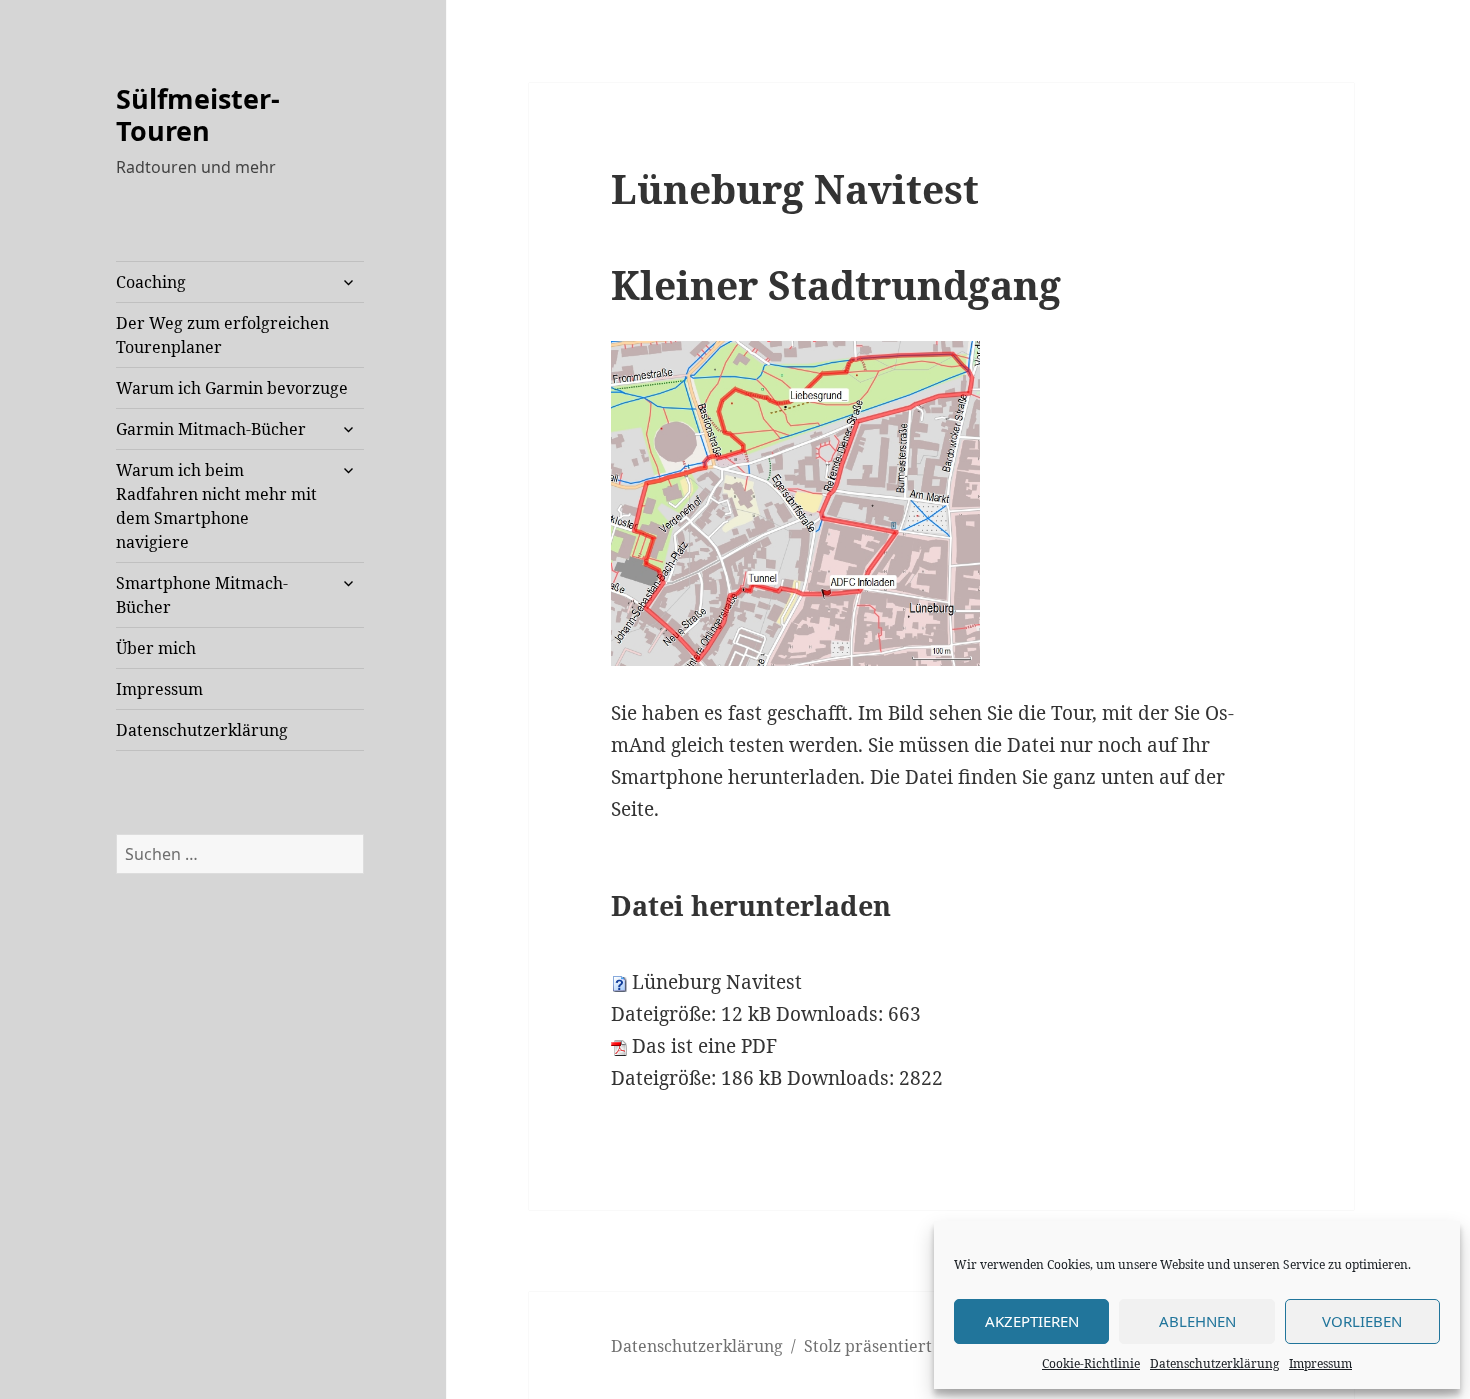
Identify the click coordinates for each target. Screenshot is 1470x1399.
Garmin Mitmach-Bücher (211, 429)
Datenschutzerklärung (1214, 1363)
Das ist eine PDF (704, 1046)
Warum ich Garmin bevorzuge (232, 388)
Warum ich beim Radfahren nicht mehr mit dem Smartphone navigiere (216, 506)
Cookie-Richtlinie (1091, 1363)
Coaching (151, 282)
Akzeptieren (1032, 1321)
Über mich (156, 648)
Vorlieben (1362, 1321)
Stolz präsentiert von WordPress (928, 1346)
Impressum (1320, 1363)
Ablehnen (1197, 1321)
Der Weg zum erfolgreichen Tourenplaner (222, 335)
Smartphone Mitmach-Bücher (202, 595)
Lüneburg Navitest (717, 982)
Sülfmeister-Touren (198, 114)
